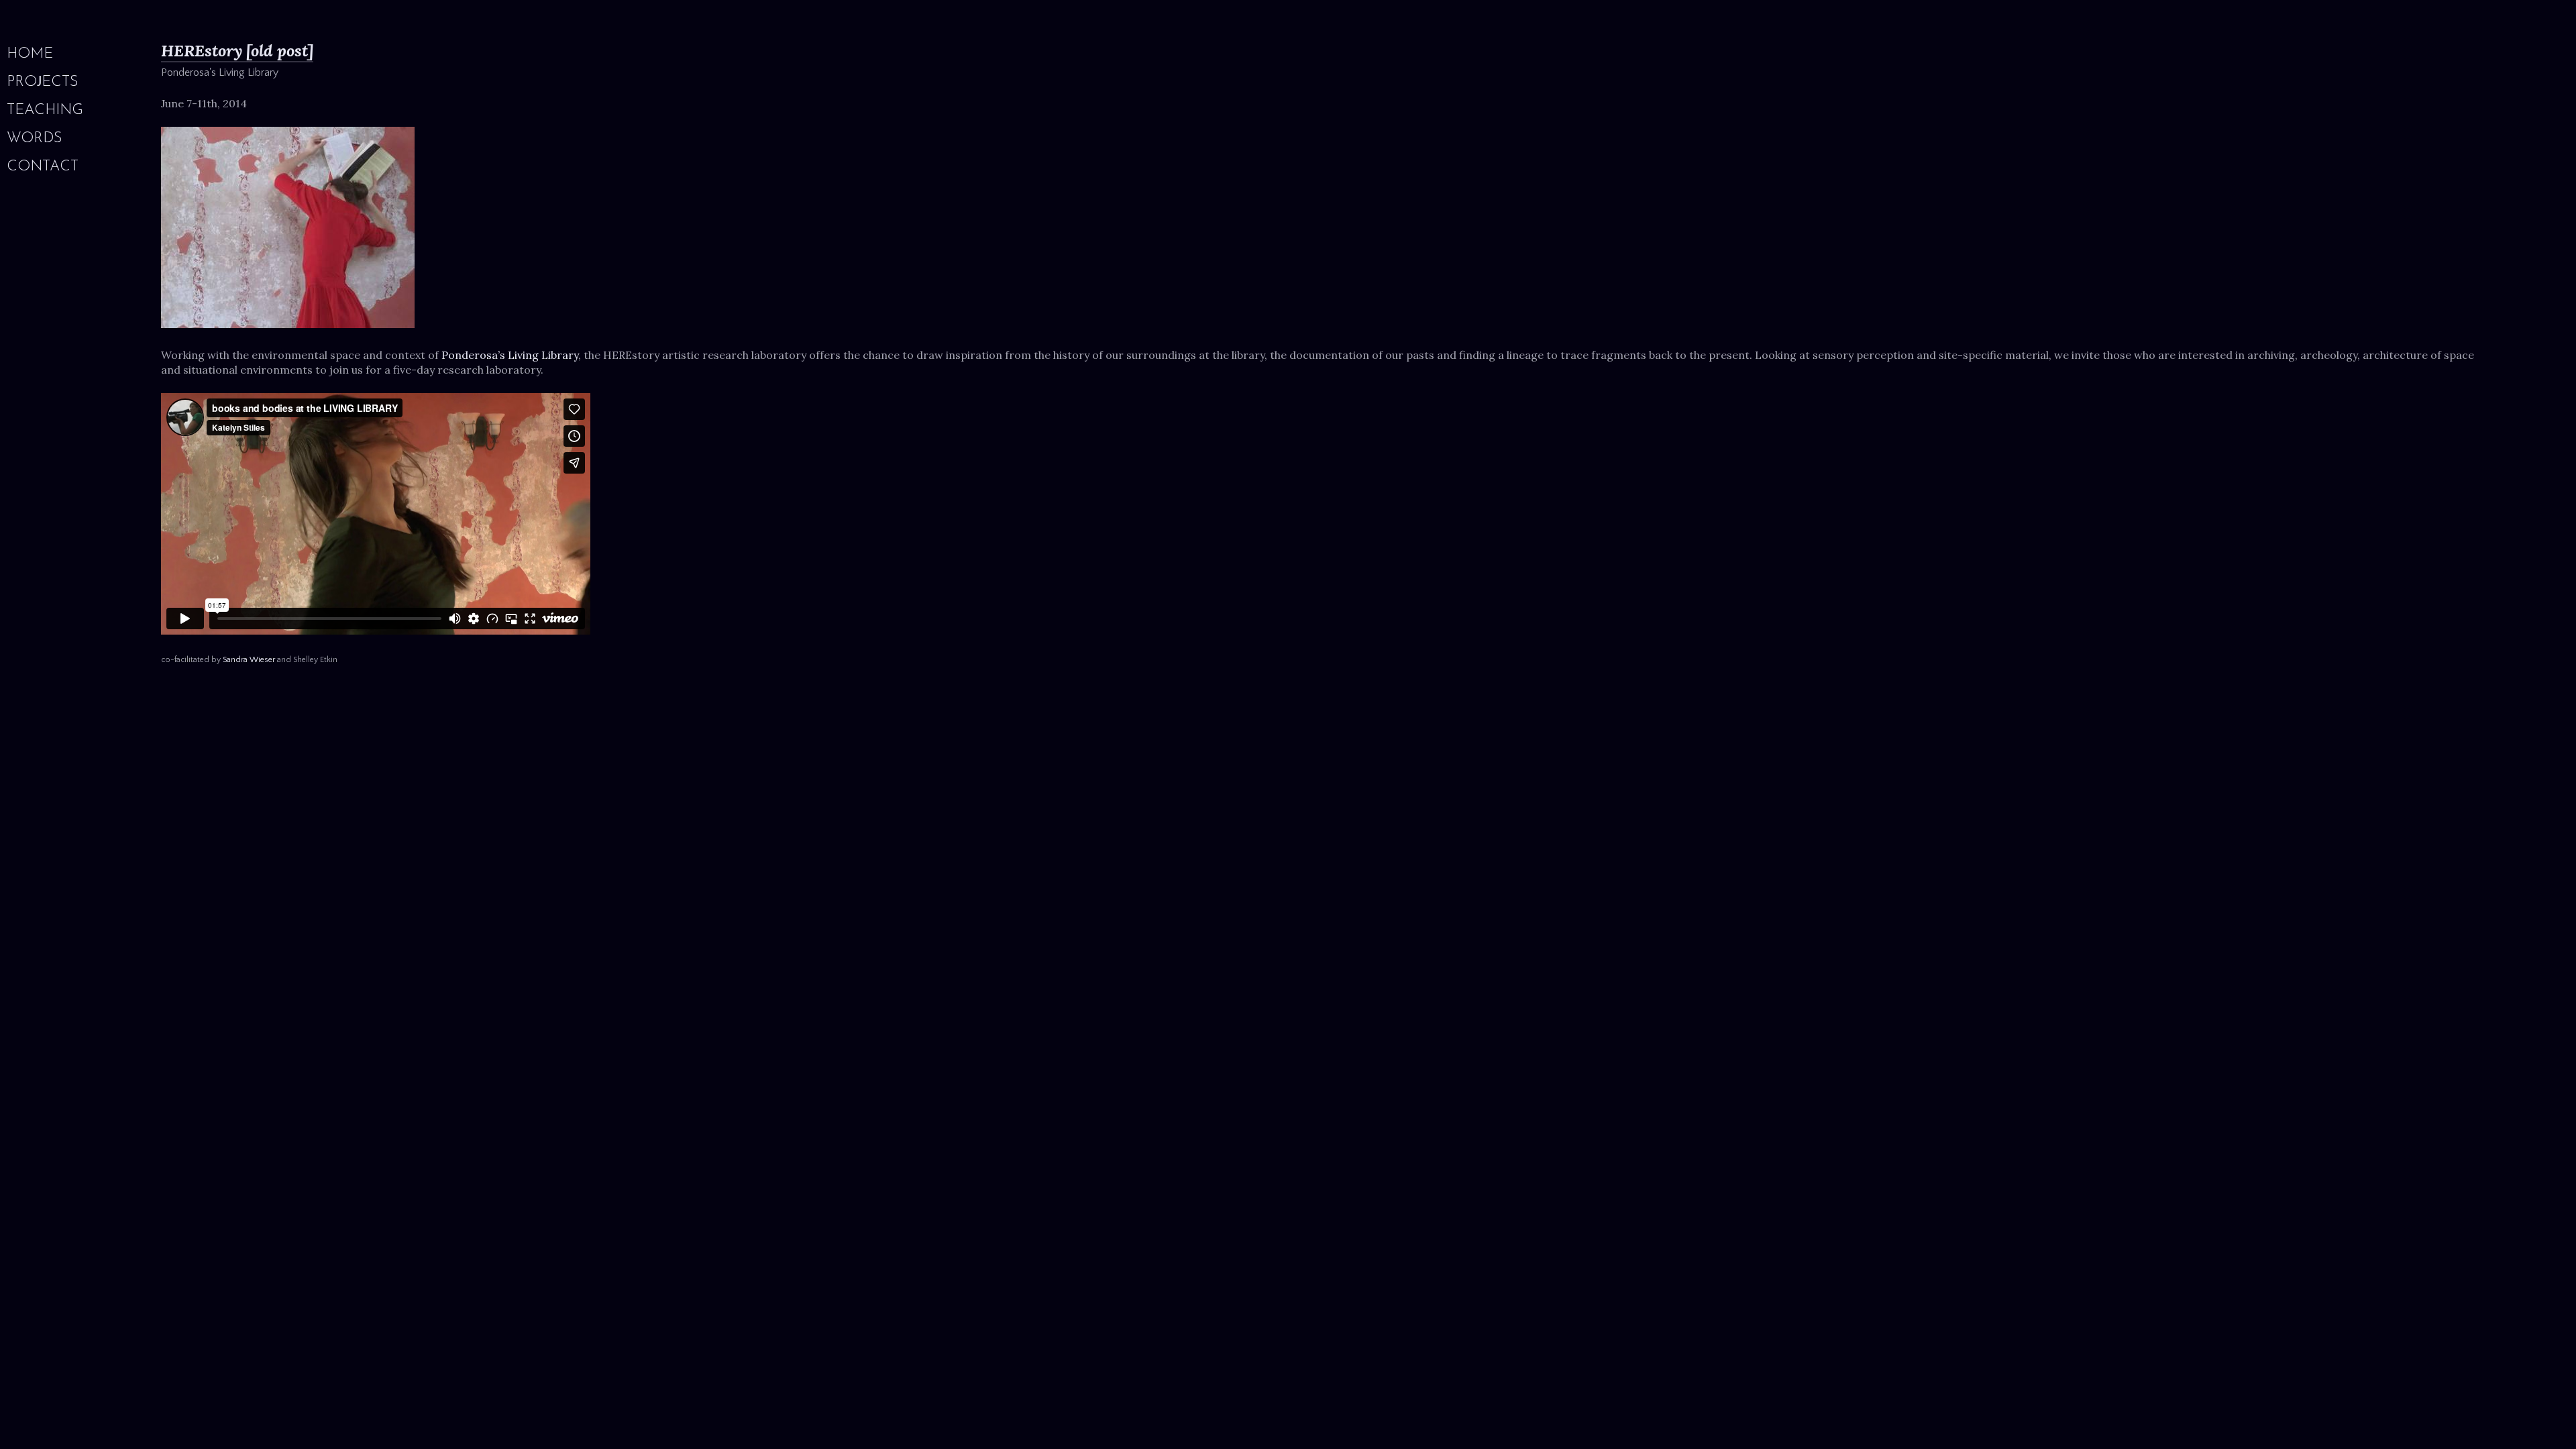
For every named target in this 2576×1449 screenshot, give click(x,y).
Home (30, 54)
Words (35, 139)
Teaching (45, 111)
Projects (43, 83)
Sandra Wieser (249, 660)
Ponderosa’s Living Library (510, 355)
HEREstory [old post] (237, 51)
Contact (43, 167)
